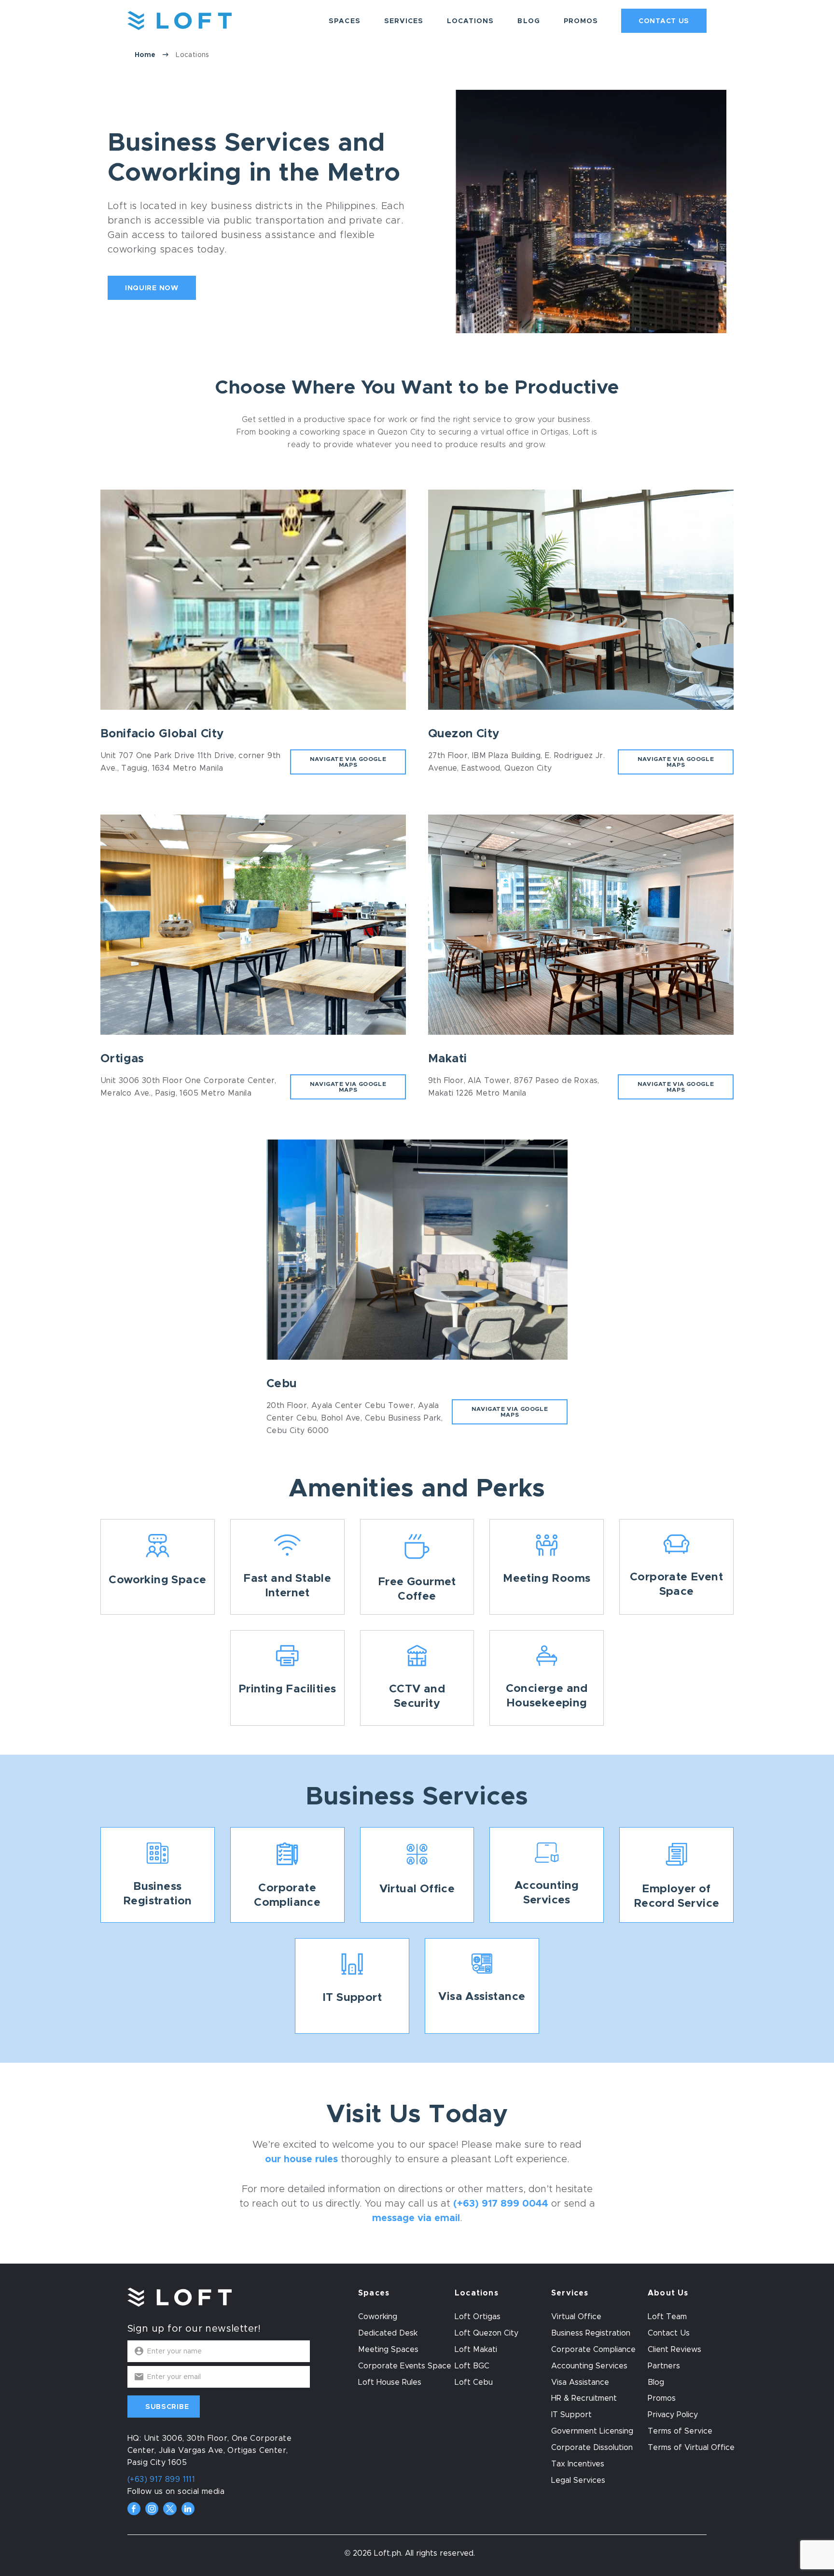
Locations (470, 21)
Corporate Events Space (405, 2366)
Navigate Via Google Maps (348, 762)
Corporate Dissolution (592, 2448)
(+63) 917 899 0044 (501, 2203)
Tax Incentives (578, 2464)
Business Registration (591, 2333)
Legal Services (578, 2480)
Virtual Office (576, 2317)
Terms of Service (680, 2431)
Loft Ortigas (478, 2317)
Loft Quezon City (486, 2333)
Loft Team (667, 2317)
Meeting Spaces (388, 2350)
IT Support (571, 2415)
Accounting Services (589, 2366)
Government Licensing (592, 2431)
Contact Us (664, 21)
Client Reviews (674, 2350)
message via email (416, 2218)
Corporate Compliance (593, 2350)
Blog (528, 21)
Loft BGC (472, 2366)
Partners (664, 2366)
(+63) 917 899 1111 (161, 2479)
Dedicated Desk (388, 2333)
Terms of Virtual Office (691, 2448)
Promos (581, 21)
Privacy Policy (673, 2415)
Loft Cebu (474, 2382)
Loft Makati (476, 2350)
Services (404, 21)
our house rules (301, 2159)
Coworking (378, 2317)
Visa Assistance (580, 2382)
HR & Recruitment (584, 2398)
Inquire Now (152, 288)
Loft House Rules (390, 2382)
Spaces (344, 21)
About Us (668, 2293)
